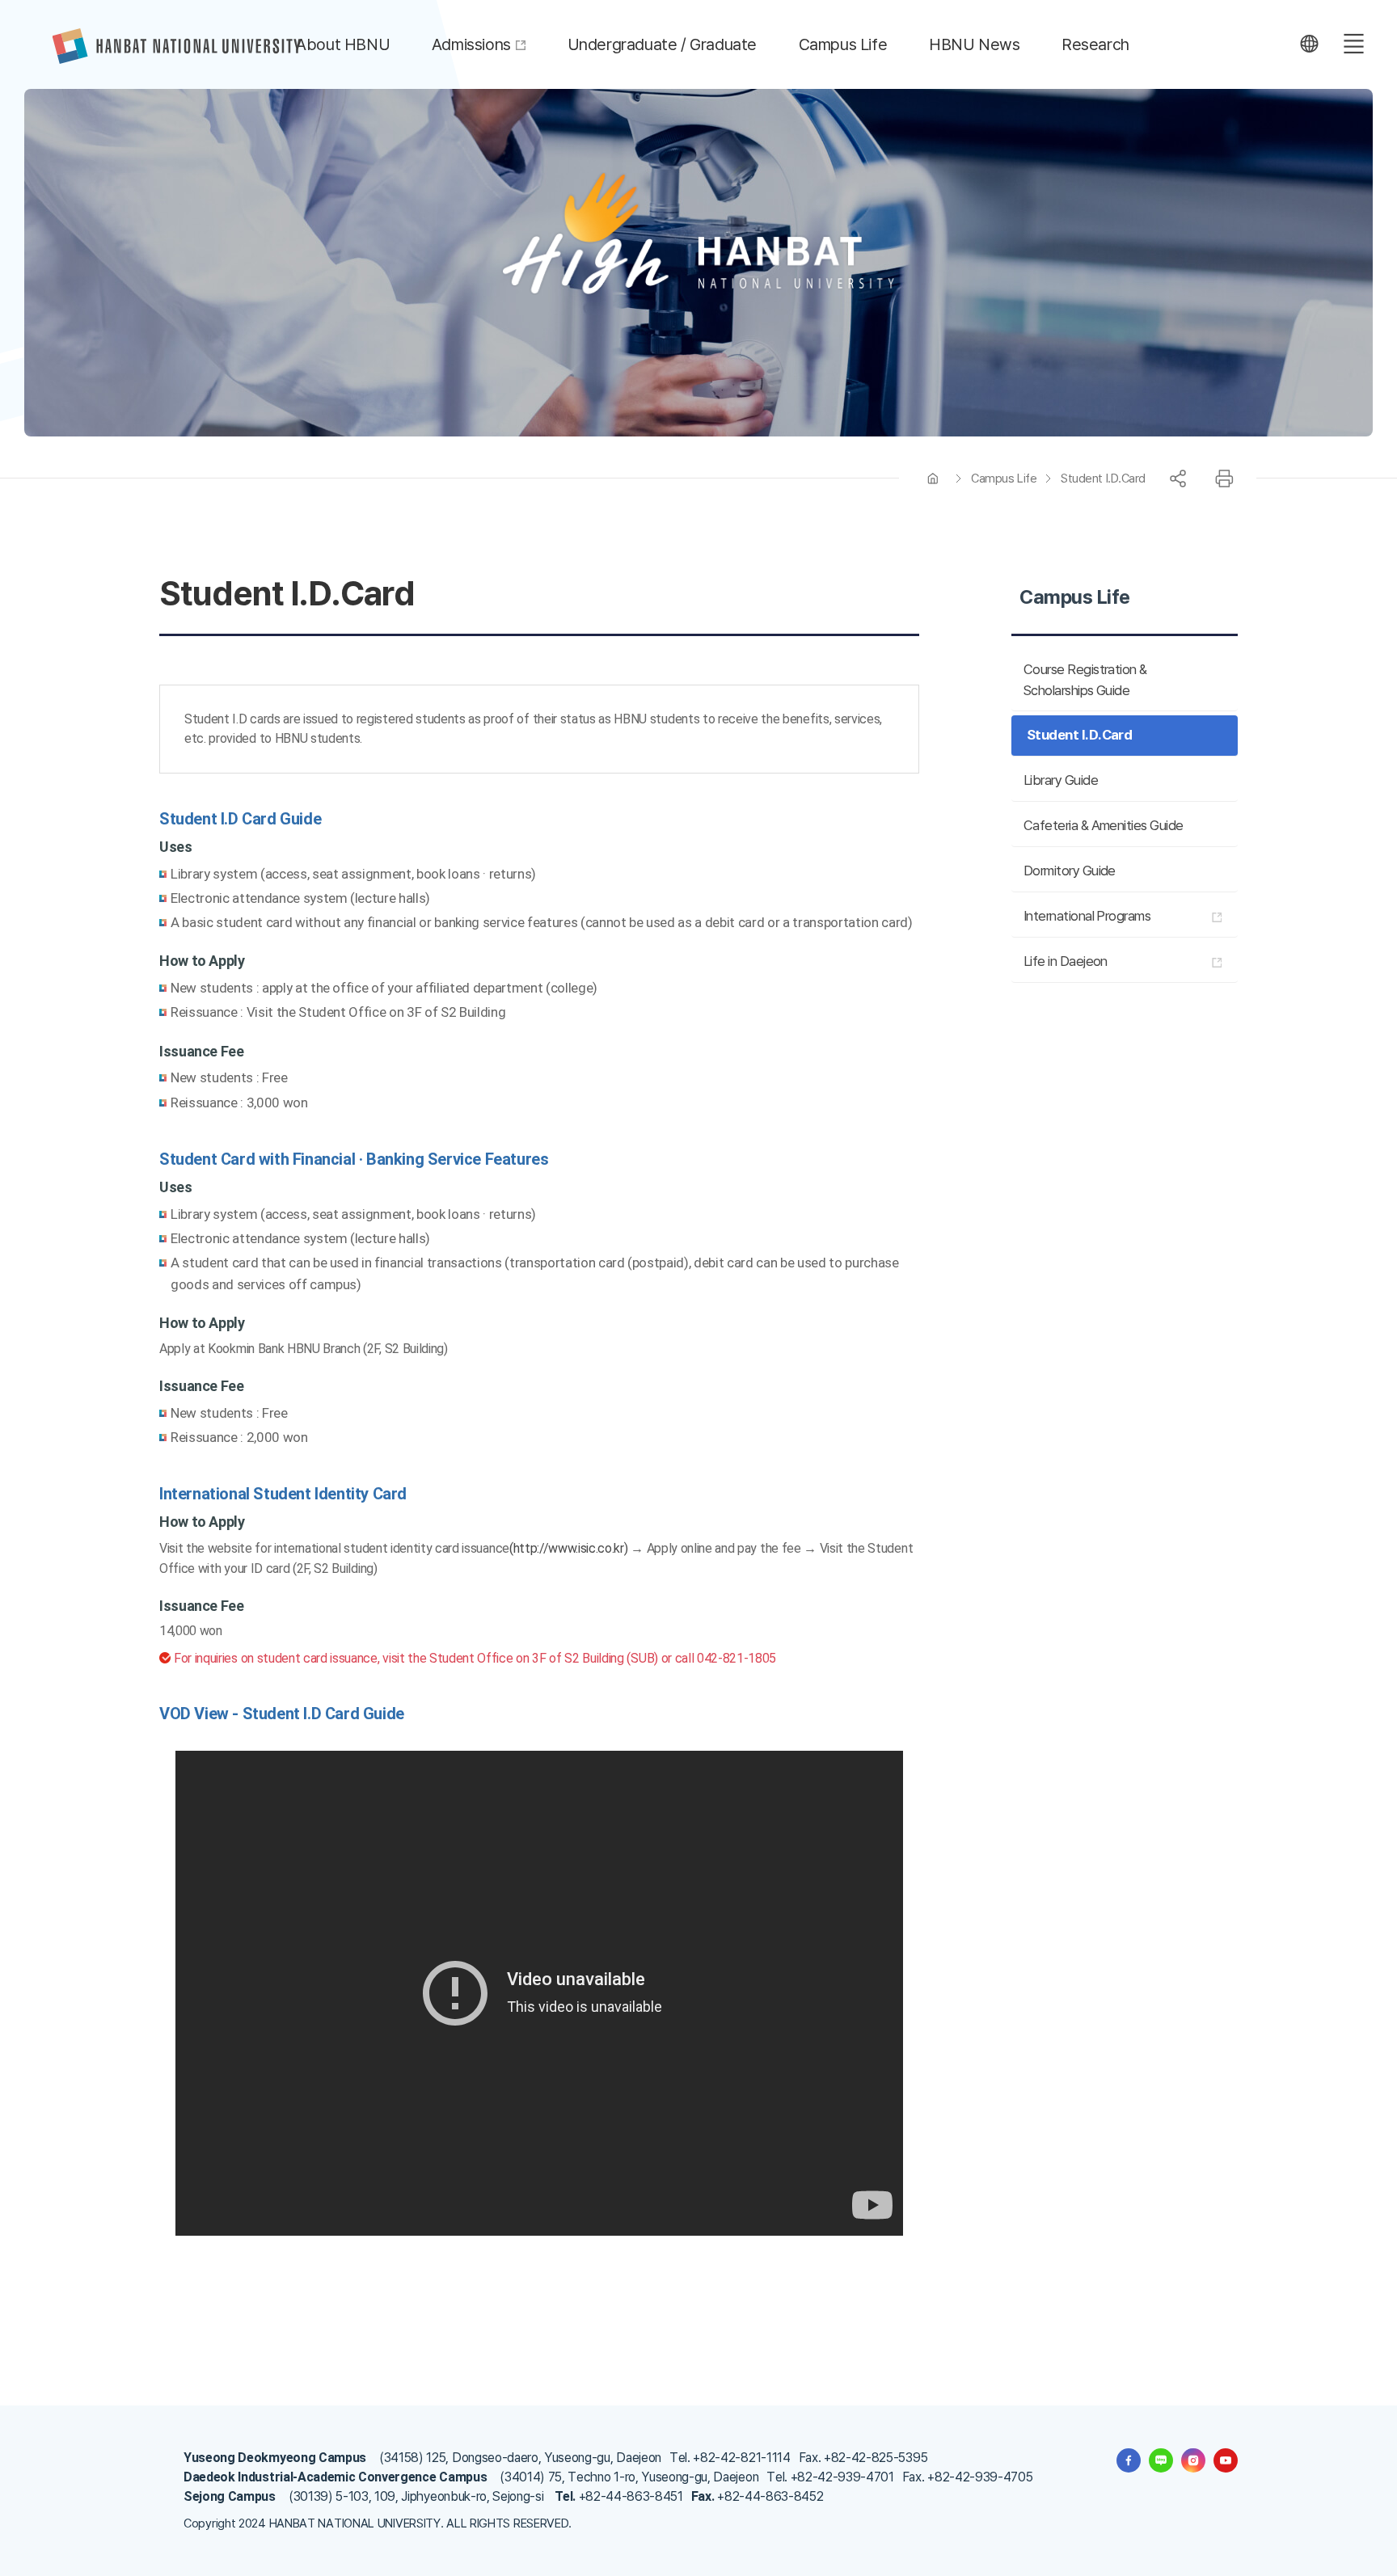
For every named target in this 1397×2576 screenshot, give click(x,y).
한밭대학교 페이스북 (1129, 2460)
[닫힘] (1309, 44)
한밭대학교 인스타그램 (1193, 2460)
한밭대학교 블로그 (1161, 2460)
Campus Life (1004, 479)
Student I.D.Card (1103, 479)
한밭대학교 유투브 (1226, 2460)
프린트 (1224, 479)
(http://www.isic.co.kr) (569, 1548)
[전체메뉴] (1353, 44)
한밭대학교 (177, 46)
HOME (933, 479)
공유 (1178, 479)
